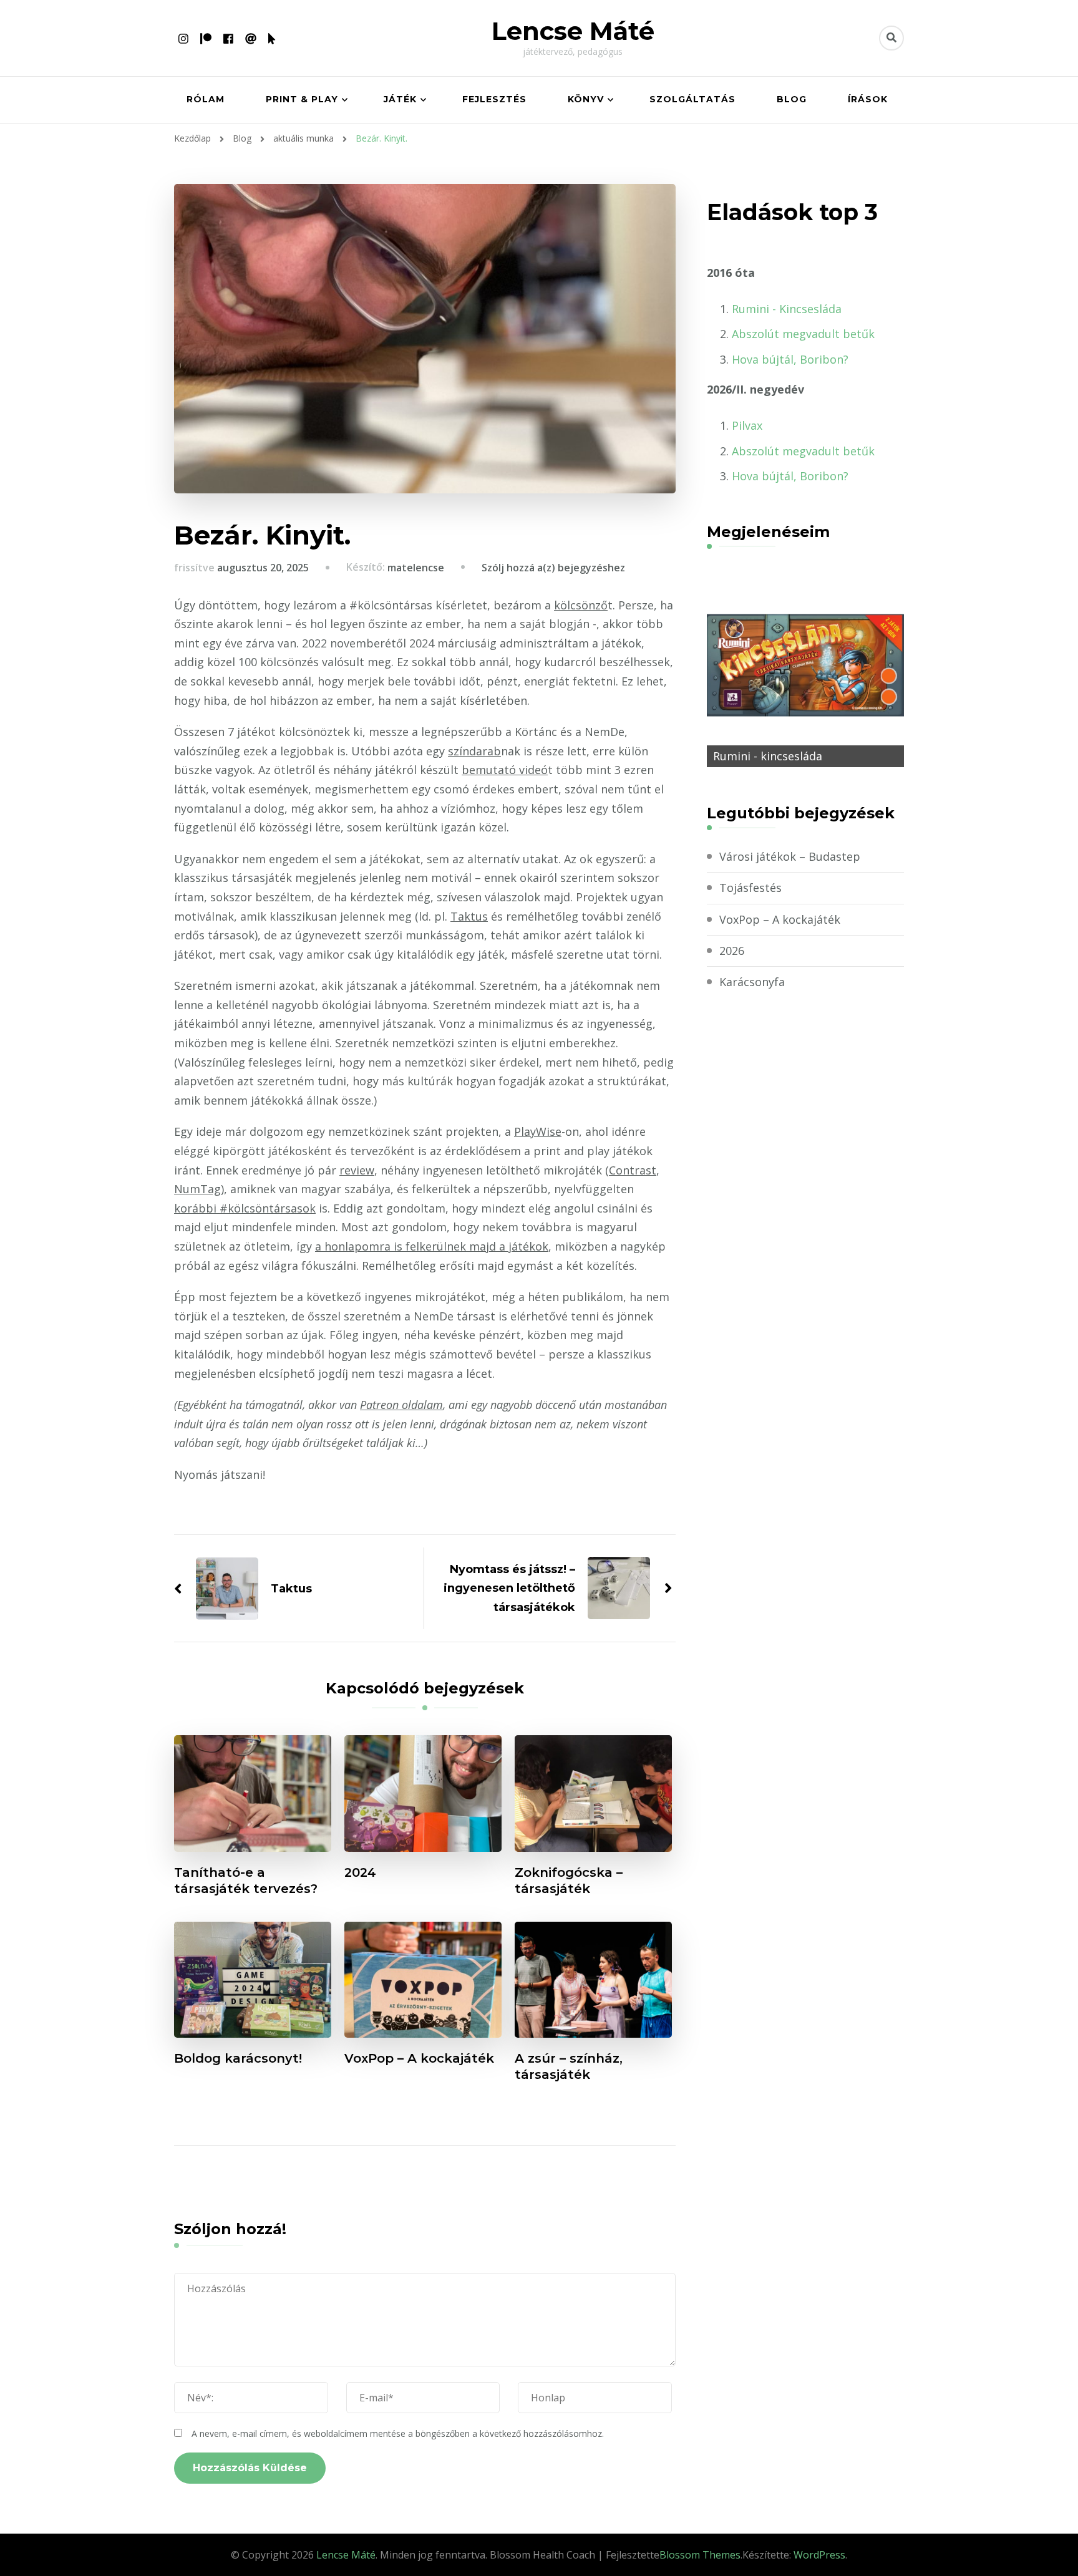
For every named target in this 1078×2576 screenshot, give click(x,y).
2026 (732, 951)
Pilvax (747, 425)
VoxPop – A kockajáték (419, 2058)
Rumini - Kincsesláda (787, 309)
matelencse (416, 568)
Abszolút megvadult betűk (803, 334)
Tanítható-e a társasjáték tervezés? (246, 1881)
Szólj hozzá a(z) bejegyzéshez (553, 568)
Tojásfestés (750, 888)
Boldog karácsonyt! (238, 2058)
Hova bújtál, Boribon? (790, 359)
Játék (400, 99)
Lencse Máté (573, 31)
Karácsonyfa (752, 982)
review (357, 1170)
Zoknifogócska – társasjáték (569, 1881)
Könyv (586, 99)
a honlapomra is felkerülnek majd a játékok (432, 1246)
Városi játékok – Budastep (790, 856)
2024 (360, 1872)
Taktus (469, 916)
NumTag (197, 1189)
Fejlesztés (494, 99)
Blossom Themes (700, 2555)
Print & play (302, 99)
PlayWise (538, 1131)
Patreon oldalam (401, 1405)
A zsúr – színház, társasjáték (569, 2066)
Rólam (206, 99)
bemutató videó (505, 770)
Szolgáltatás (692, 99)
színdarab (474, 751)
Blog (792, 99)
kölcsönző (581, 605)
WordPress (819, 2555)
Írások (868, 99)
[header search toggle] (891, 38)
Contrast (633, 1170)
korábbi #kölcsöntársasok (245, 1208)
